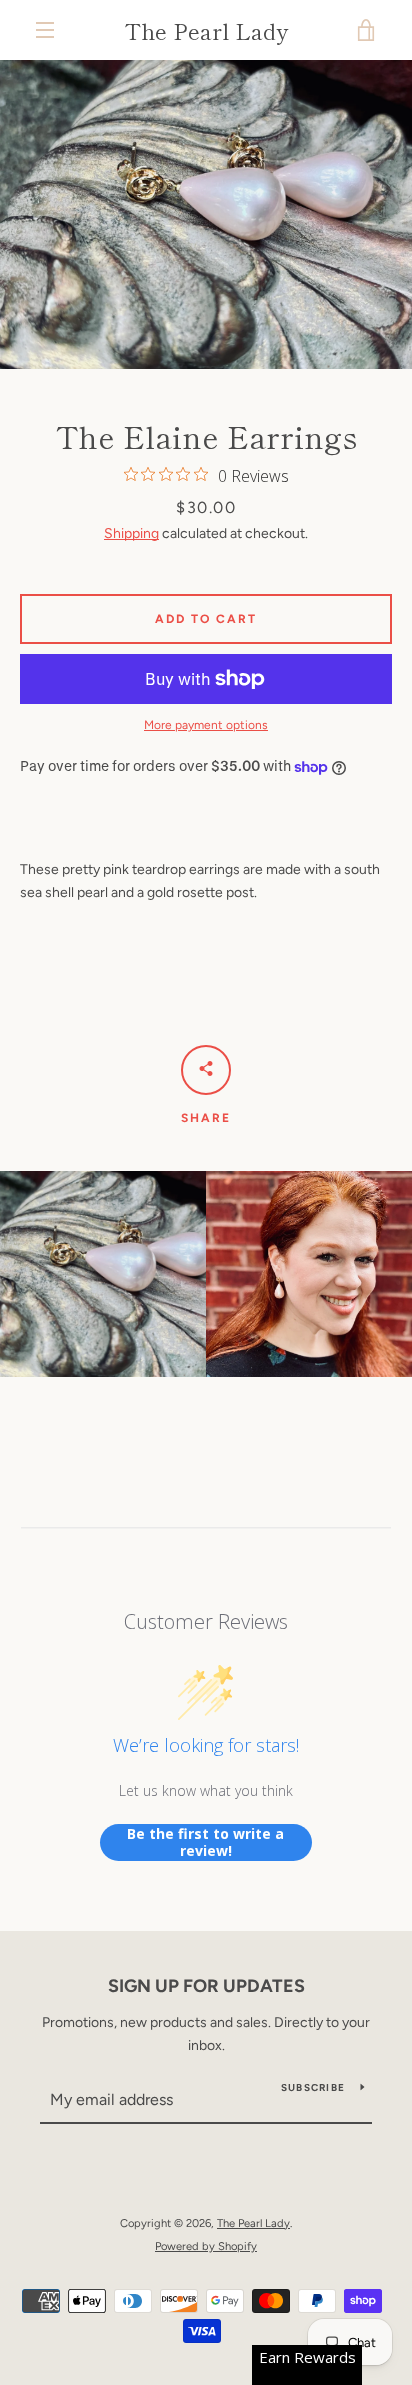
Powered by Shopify (206, 2246)
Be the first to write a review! (205, 1842)
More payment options (206, 725)
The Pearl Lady (206, 30)
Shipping (131, 533)
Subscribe (313, 2087)
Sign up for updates (206, 1986)
